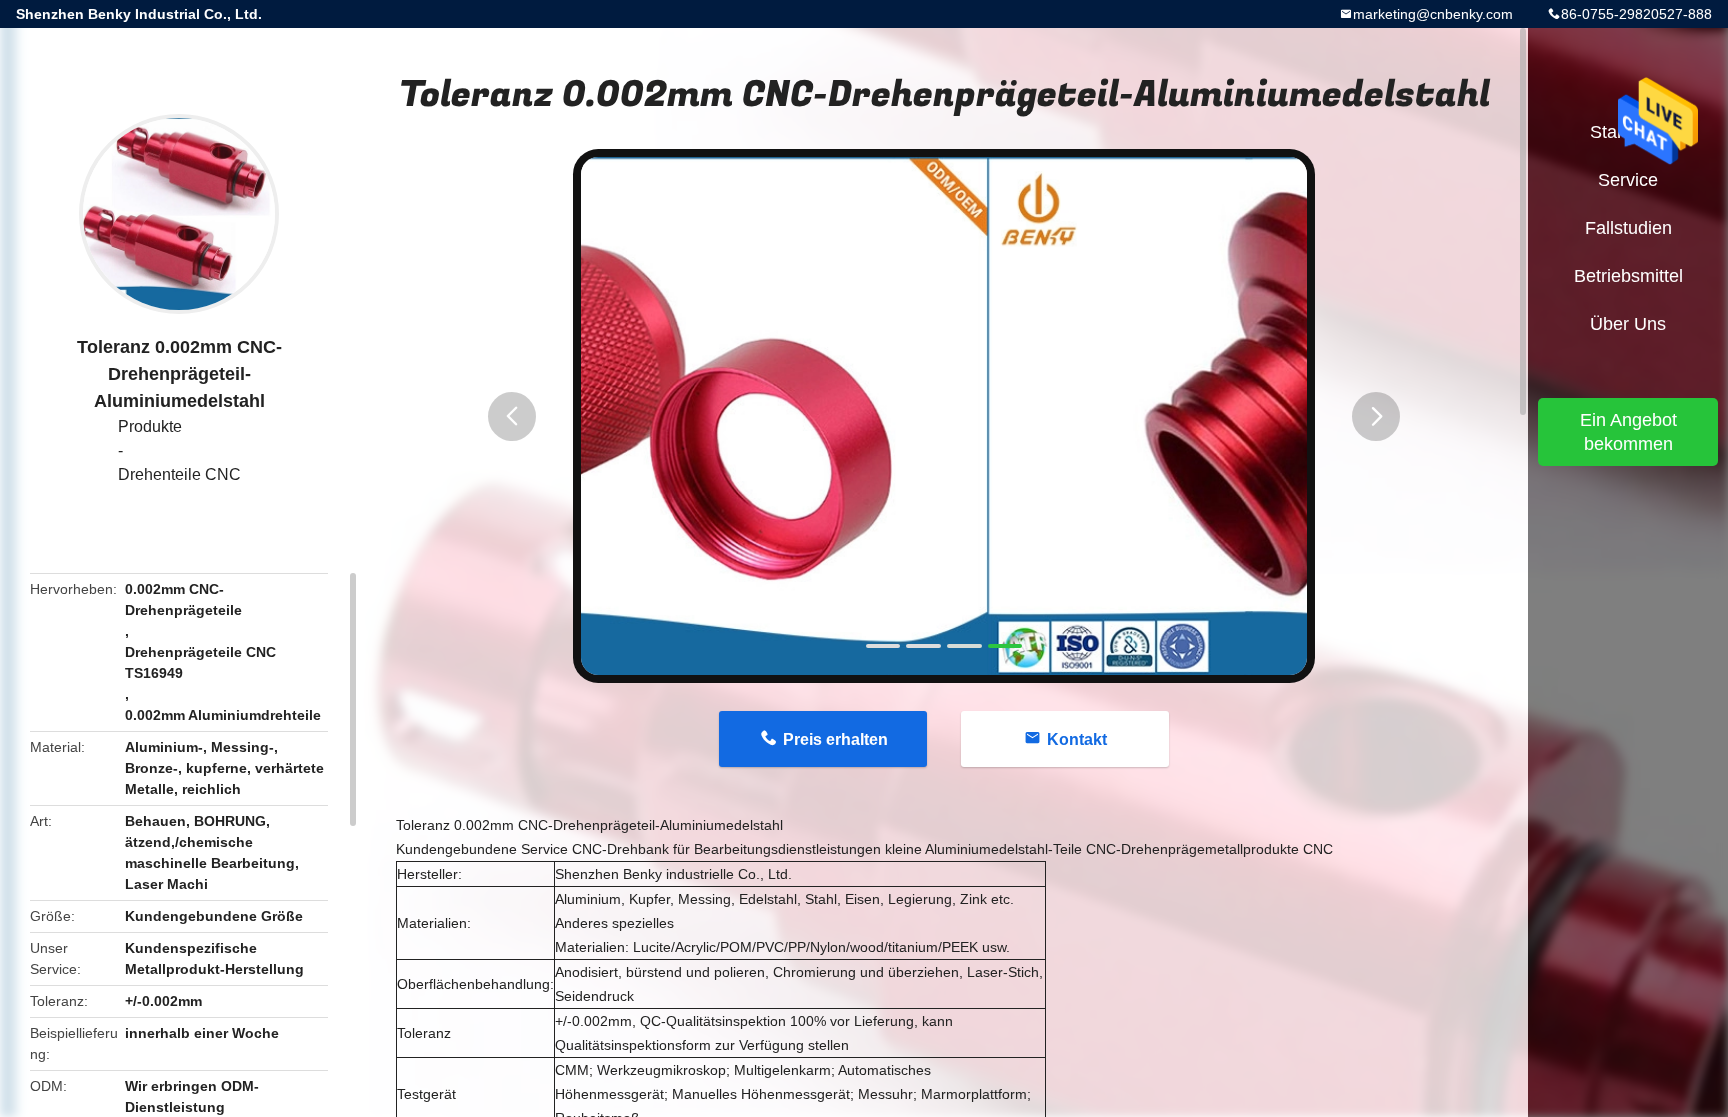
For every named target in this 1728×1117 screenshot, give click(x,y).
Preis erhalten (835, 739)
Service (1628, 180)
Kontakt (1077, 739)
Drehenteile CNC (179, 474)
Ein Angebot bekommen (1628, 432)
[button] (512, 416)
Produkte (150, 426)
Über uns (1628, 324)
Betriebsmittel (1628, 276)
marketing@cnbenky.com (1433, 14)
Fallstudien (1628, 228)
